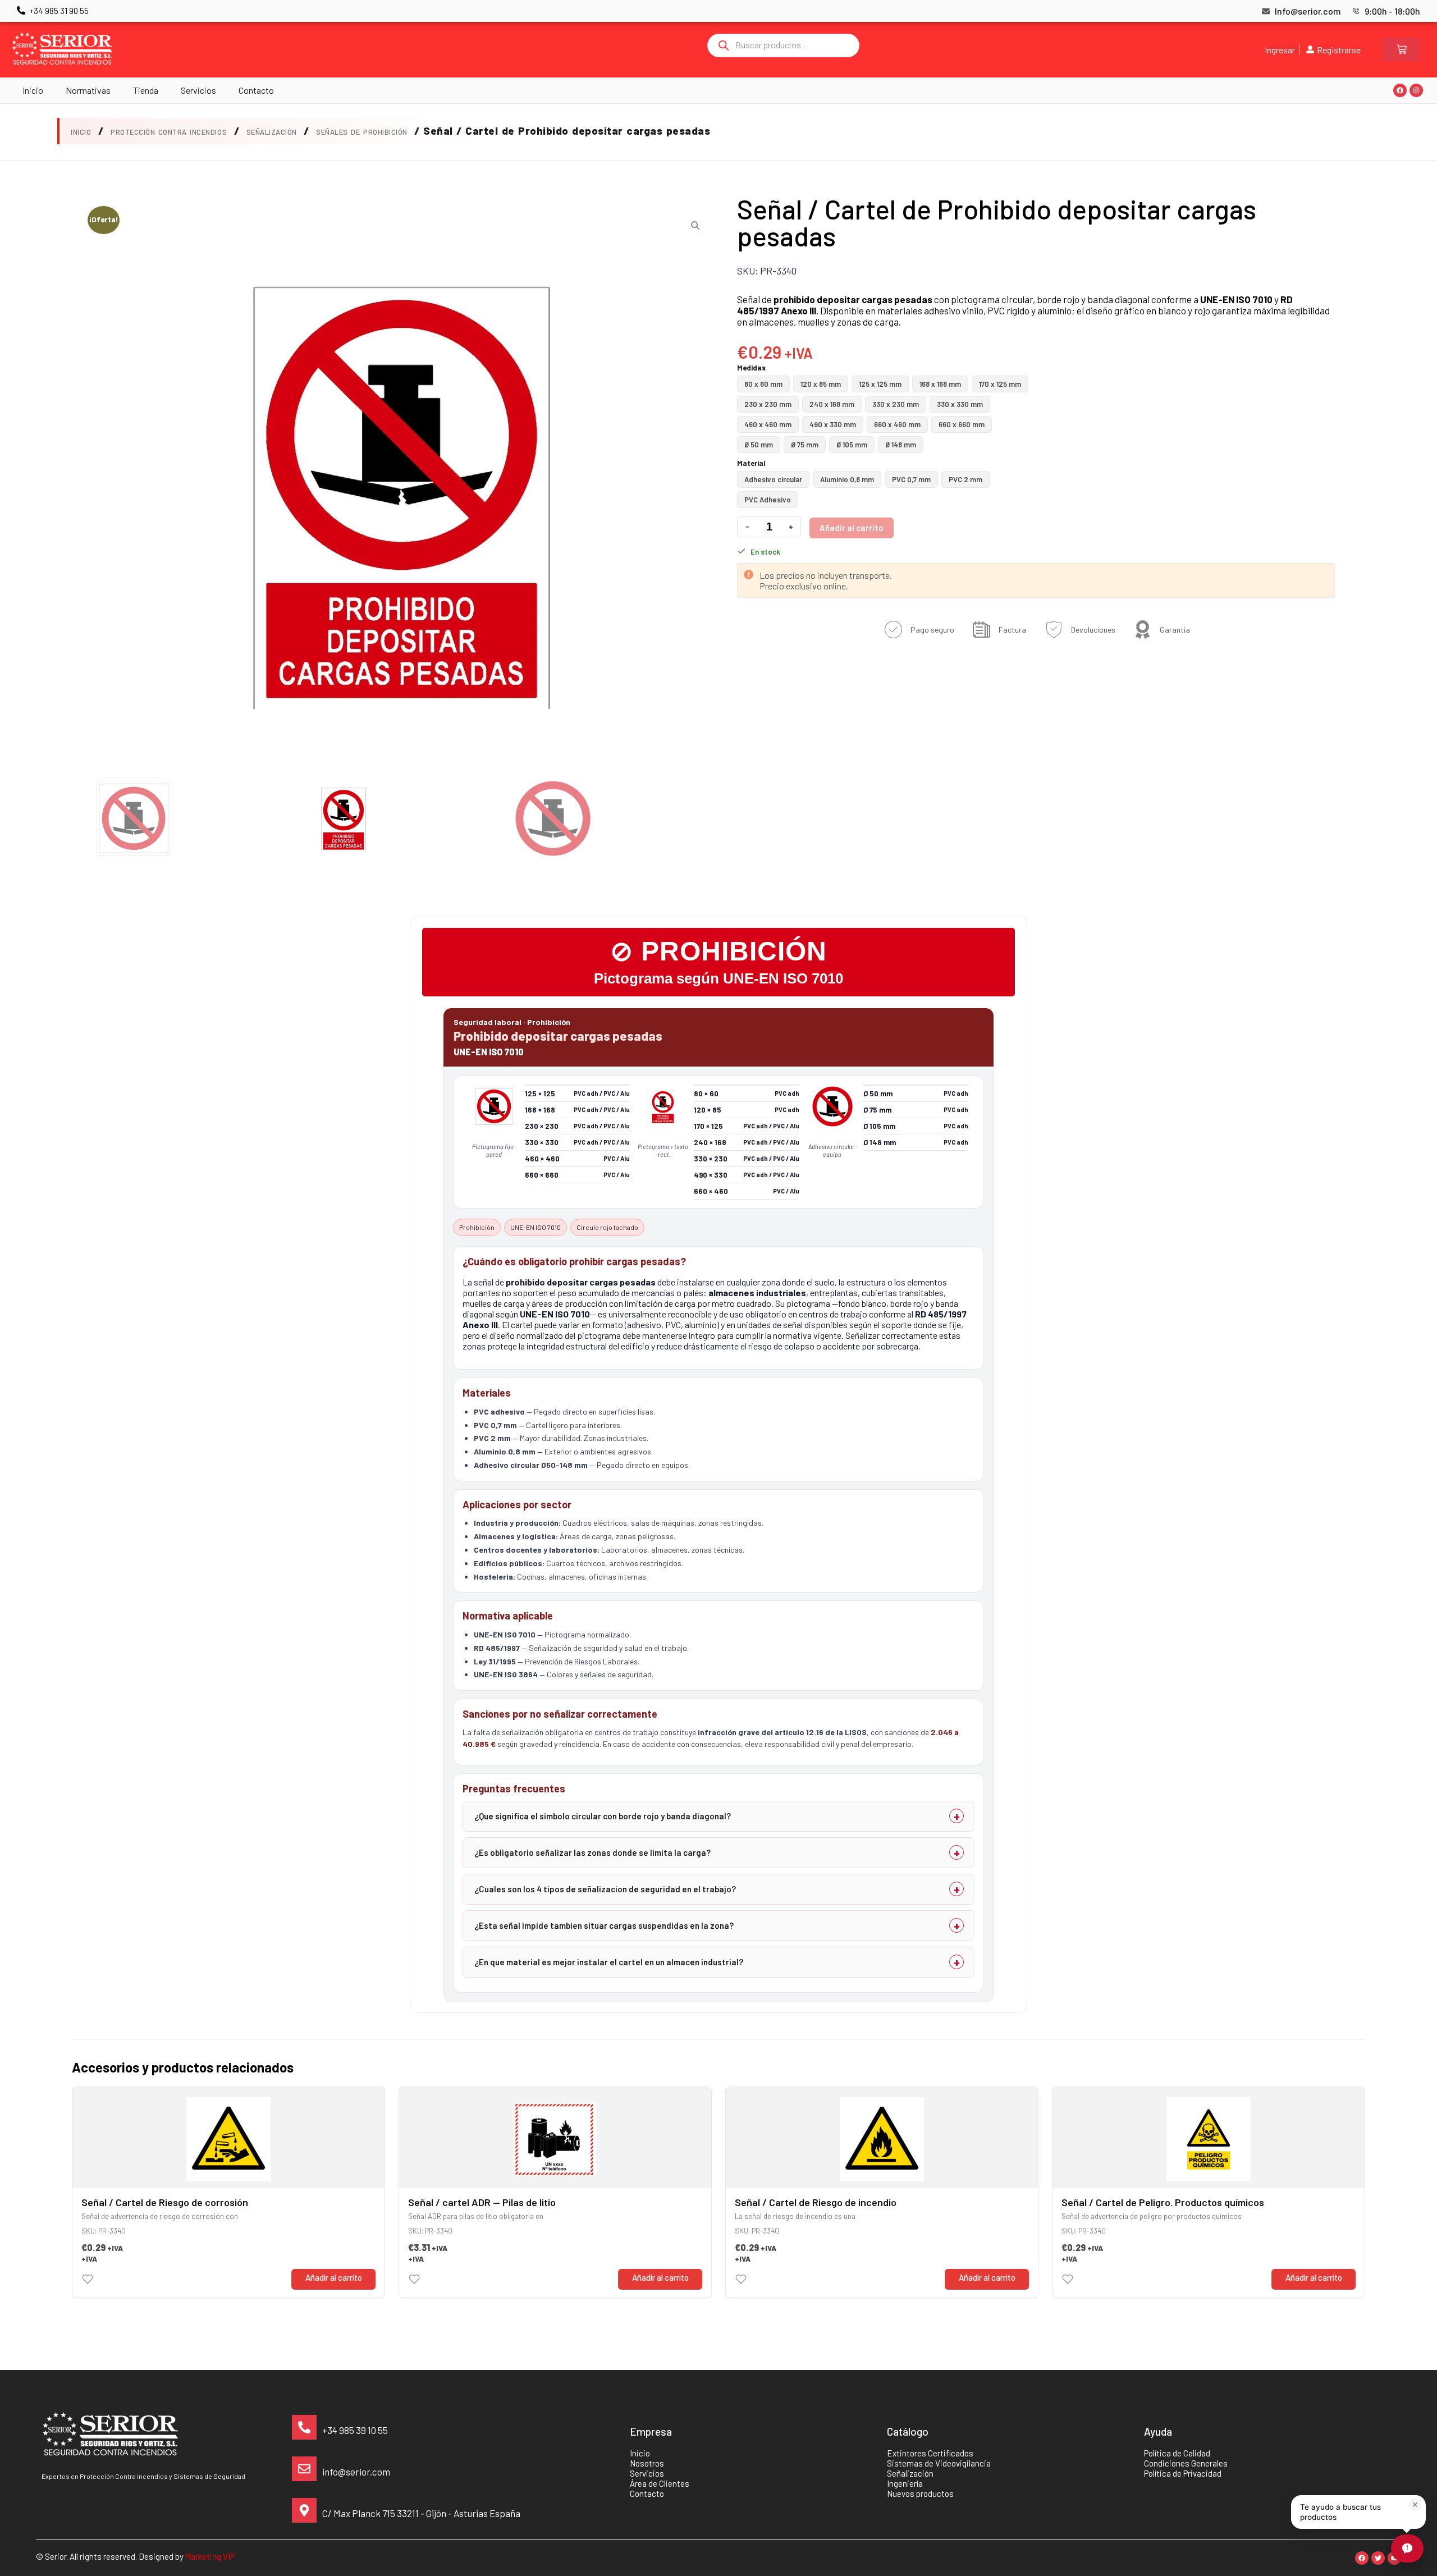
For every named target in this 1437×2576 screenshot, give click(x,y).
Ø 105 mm (852, 445)
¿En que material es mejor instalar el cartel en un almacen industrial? (609, 1962)
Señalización (272, 132)
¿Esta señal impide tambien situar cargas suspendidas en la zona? (604, 1925)
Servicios (198, 90)
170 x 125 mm (1000, 384)
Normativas (88, 90)
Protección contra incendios (169, 132)
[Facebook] (1400, 90)
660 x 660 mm (962, 424)
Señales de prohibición (361, 132)
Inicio (33, 90)
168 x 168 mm (940, 384)
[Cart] (1402, 49)
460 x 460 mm (768, 424)
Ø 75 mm (805, 445)
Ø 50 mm (759, 445)
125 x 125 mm (880, 384)
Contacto (256, 90)
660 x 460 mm (897, 424)
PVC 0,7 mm (911, 479)
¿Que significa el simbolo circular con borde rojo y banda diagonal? (603, 1816)
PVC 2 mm (965, 479)
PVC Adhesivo (768, 500)
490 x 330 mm (833, 424)
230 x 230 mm (768, 404)
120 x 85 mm (821, 384)
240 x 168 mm (832, 404)
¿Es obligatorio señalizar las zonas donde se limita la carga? (592, 1852)
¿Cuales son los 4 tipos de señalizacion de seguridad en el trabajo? (605, 1889)
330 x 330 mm (960, 404)
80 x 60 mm (763, 384)
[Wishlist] (88, 2279)
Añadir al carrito (852, 528)
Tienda (146, 90)
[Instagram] (1416, 90)
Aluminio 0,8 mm (847, 479)
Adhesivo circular (773, 479)
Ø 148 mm (901, 445)
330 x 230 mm (896, 404)
